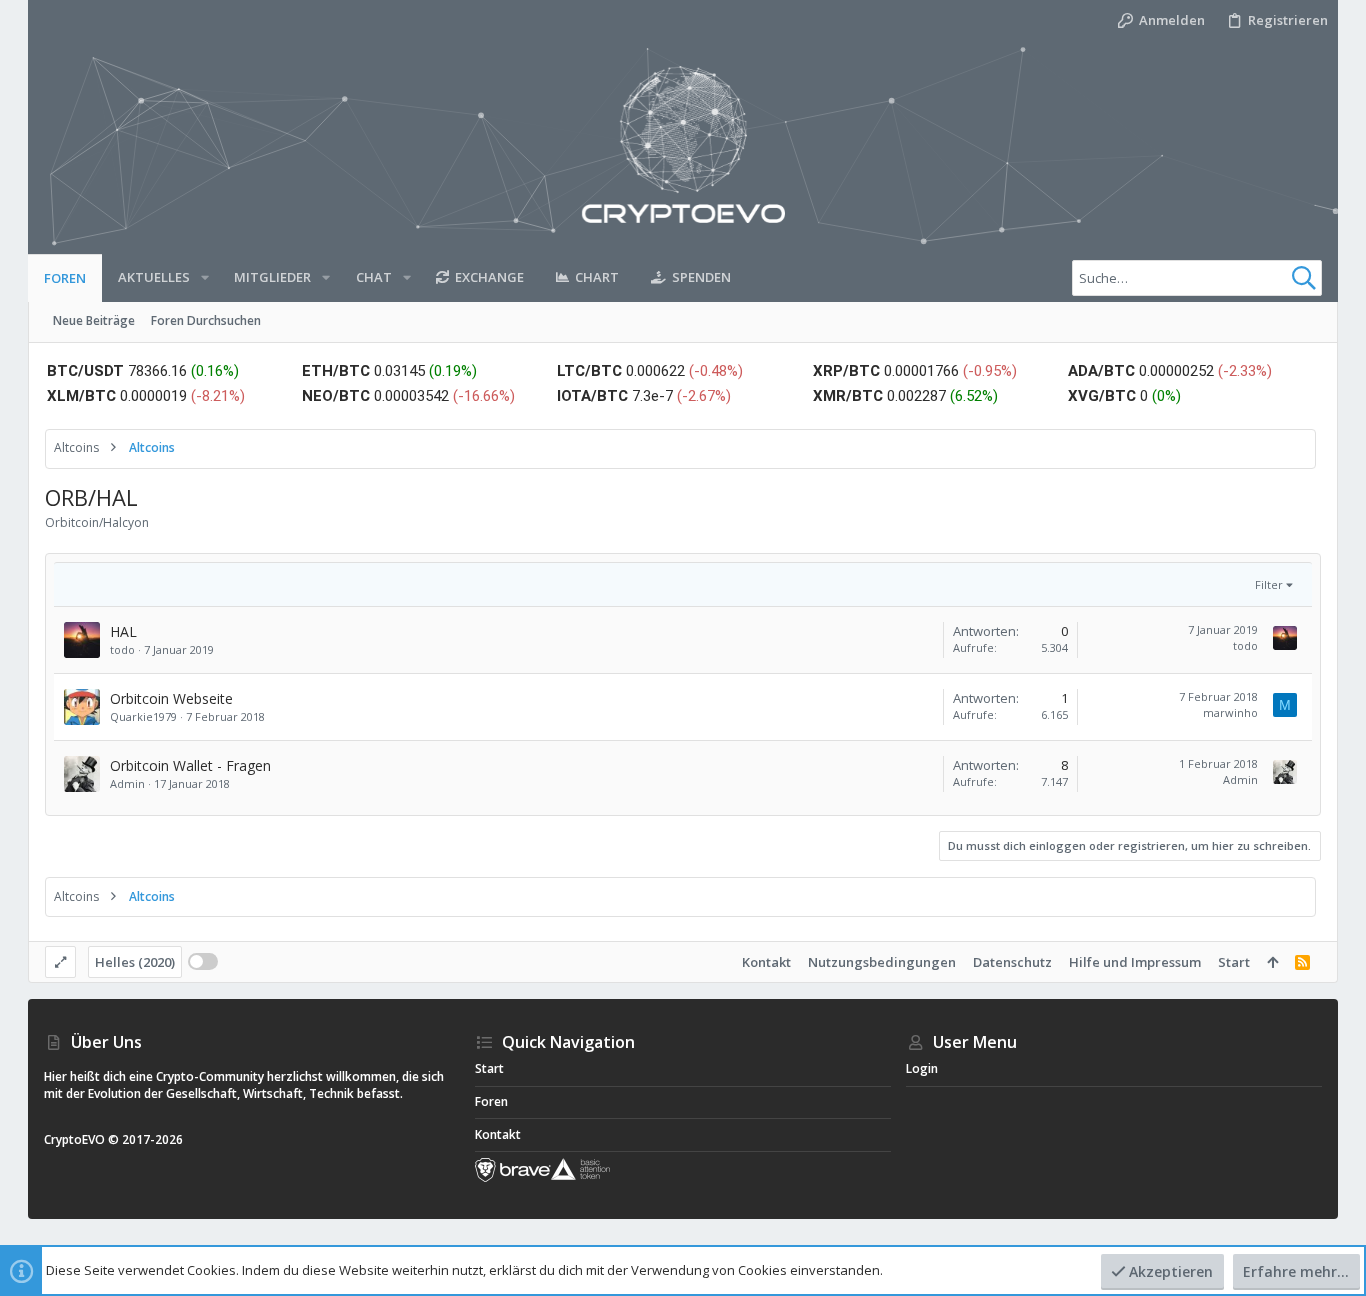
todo (122, 649)
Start (1234, 962)
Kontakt (766, 962)
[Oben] (1272, 962)
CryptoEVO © (81, 1139)
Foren (491, 1101)
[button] (205, 277)
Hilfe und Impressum (1135, 962)
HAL (123, 631)
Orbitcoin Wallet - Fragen (190, 765)
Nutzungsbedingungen (882, 962)
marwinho (1230, 712)
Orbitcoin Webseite (171, 698)
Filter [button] (1269, 584)
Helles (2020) (135, 962)
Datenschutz (1012, 962)
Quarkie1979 (143, 716)
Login (922, 1068)
